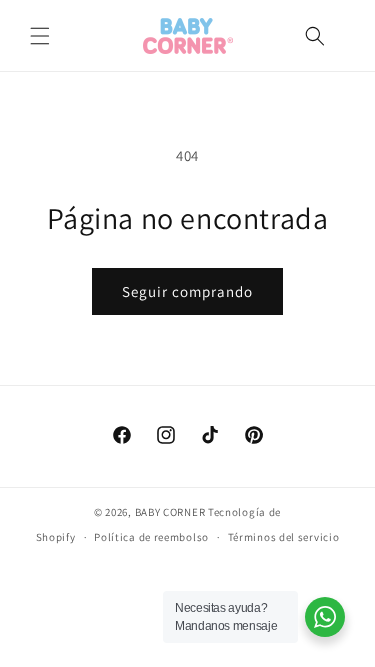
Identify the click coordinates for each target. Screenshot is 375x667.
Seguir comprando (187, 291)
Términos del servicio (284, 537)
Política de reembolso (151, 537)
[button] (40, 36)
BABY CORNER (170, 512)
